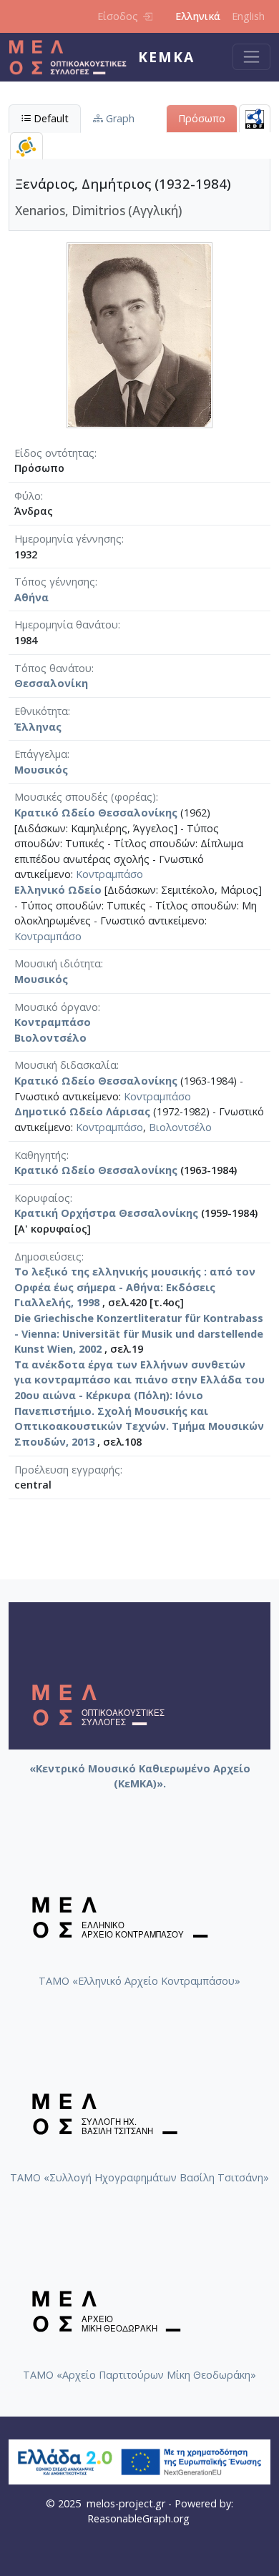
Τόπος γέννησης (55, 582)
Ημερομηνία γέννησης (68, 539)
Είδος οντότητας (54, 453)
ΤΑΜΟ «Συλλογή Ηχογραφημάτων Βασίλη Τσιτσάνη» (139, 2177)
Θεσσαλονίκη (51, 683)
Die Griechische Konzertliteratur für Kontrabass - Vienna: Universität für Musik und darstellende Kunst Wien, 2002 (139, 1333)
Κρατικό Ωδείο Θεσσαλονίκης (96, 813)
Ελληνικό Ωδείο (58, 890)
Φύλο (28, 496)
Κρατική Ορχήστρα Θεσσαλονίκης (106, 1213)
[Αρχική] (73, 57)
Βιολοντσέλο (50, 1038)
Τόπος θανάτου (53, 668)
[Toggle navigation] (251, 57)
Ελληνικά (198, 16)
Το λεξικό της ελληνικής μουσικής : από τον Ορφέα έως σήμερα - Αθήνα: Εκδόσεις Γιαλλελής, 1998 (135, 1287)
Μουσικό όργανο (56, 1007)
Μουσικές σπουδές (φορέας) (85, 797)
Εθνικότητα (41, 711)
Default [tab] (50, 118)
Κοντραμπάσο (109, 874)
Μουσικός (41, 770)
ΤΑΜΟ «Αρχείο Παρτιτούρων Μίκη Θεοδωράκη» (139, 2375)
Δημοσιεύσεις (48, 1257)
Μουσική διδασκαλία (65, 1065)
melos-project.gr (126, 2503)
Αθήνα (31, 597)
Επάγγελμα (41, 754)
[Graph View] (26, 146)
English (248, 16)
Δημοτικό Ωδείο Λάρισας (82, 1111)
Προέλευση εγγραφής (67, 1470)
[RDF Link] (255, 118)
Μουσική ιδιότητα (58, 963)
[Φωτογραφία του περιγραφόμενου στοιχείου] (139, 334)
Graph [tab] (119, 118)
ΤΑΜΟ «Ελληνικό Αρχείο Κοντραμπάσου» (139, 1981)
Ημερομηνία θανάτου (66, 625)
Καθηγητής (40, 1155)
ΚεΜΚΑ (166, 57)
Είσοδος (118, 16)
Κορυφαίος (42, 1198)
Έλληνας (38, 727)
